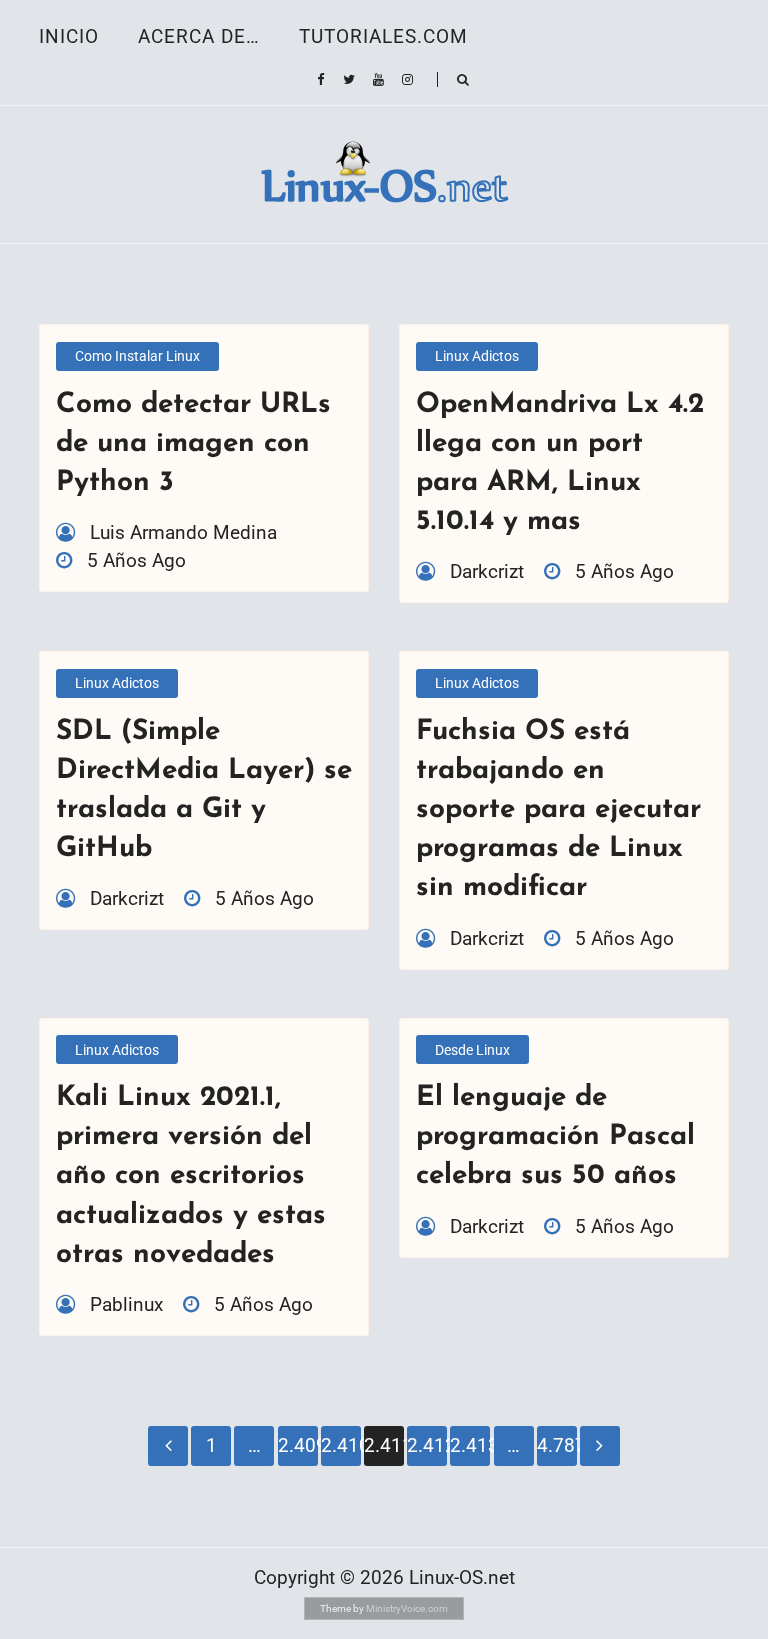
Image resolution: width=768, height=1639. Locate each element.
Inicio (69, 36)
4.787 (557, 1445)
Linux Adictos (477, 356)
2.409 (298, 1445)
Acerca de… (199, 36)
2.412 (427, 1445)
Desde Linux (472, 1050)
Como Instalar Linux (137, 356)
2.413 (470, 1445)
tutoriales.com (383, 36)
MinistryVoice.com (407, 1608)
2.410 (341, 1445)
